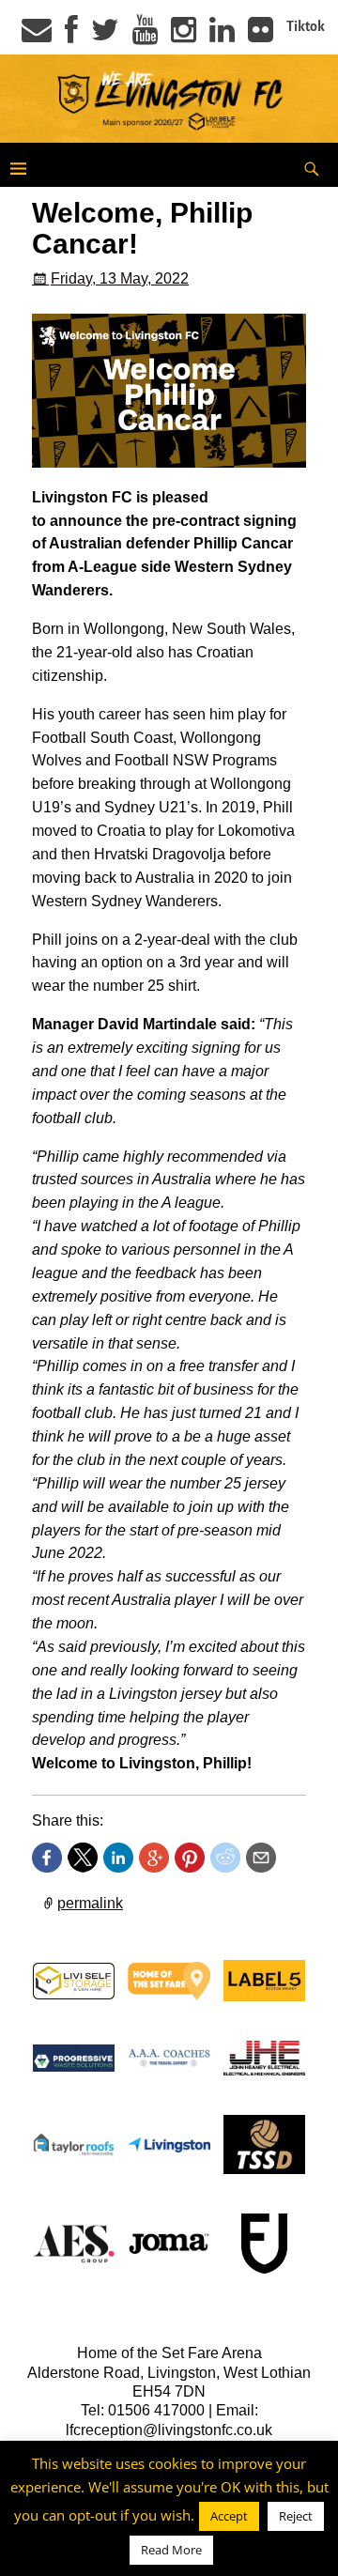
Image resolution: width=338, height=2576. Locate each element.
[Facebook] (71, 36)
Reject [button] (296, 2516)
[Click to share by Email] (261, 1858)
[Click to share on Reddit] (225, 1858)
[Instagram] (184, 36)
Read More (171, 2550)
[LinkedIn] (222, 36)
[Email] (37, 36)
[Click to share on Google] (154, 1858)
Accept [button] (229, 2516)
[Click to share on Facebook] (47, 1858)
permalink (90, 1903)
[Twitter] (105, 36)
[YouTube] (145, 36)
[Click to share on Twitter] (83, 1858)
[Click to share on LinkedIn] (118, 1858)
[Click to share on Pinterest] (190, 1858)
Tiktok (306, 26)
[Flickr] (261, 36)
